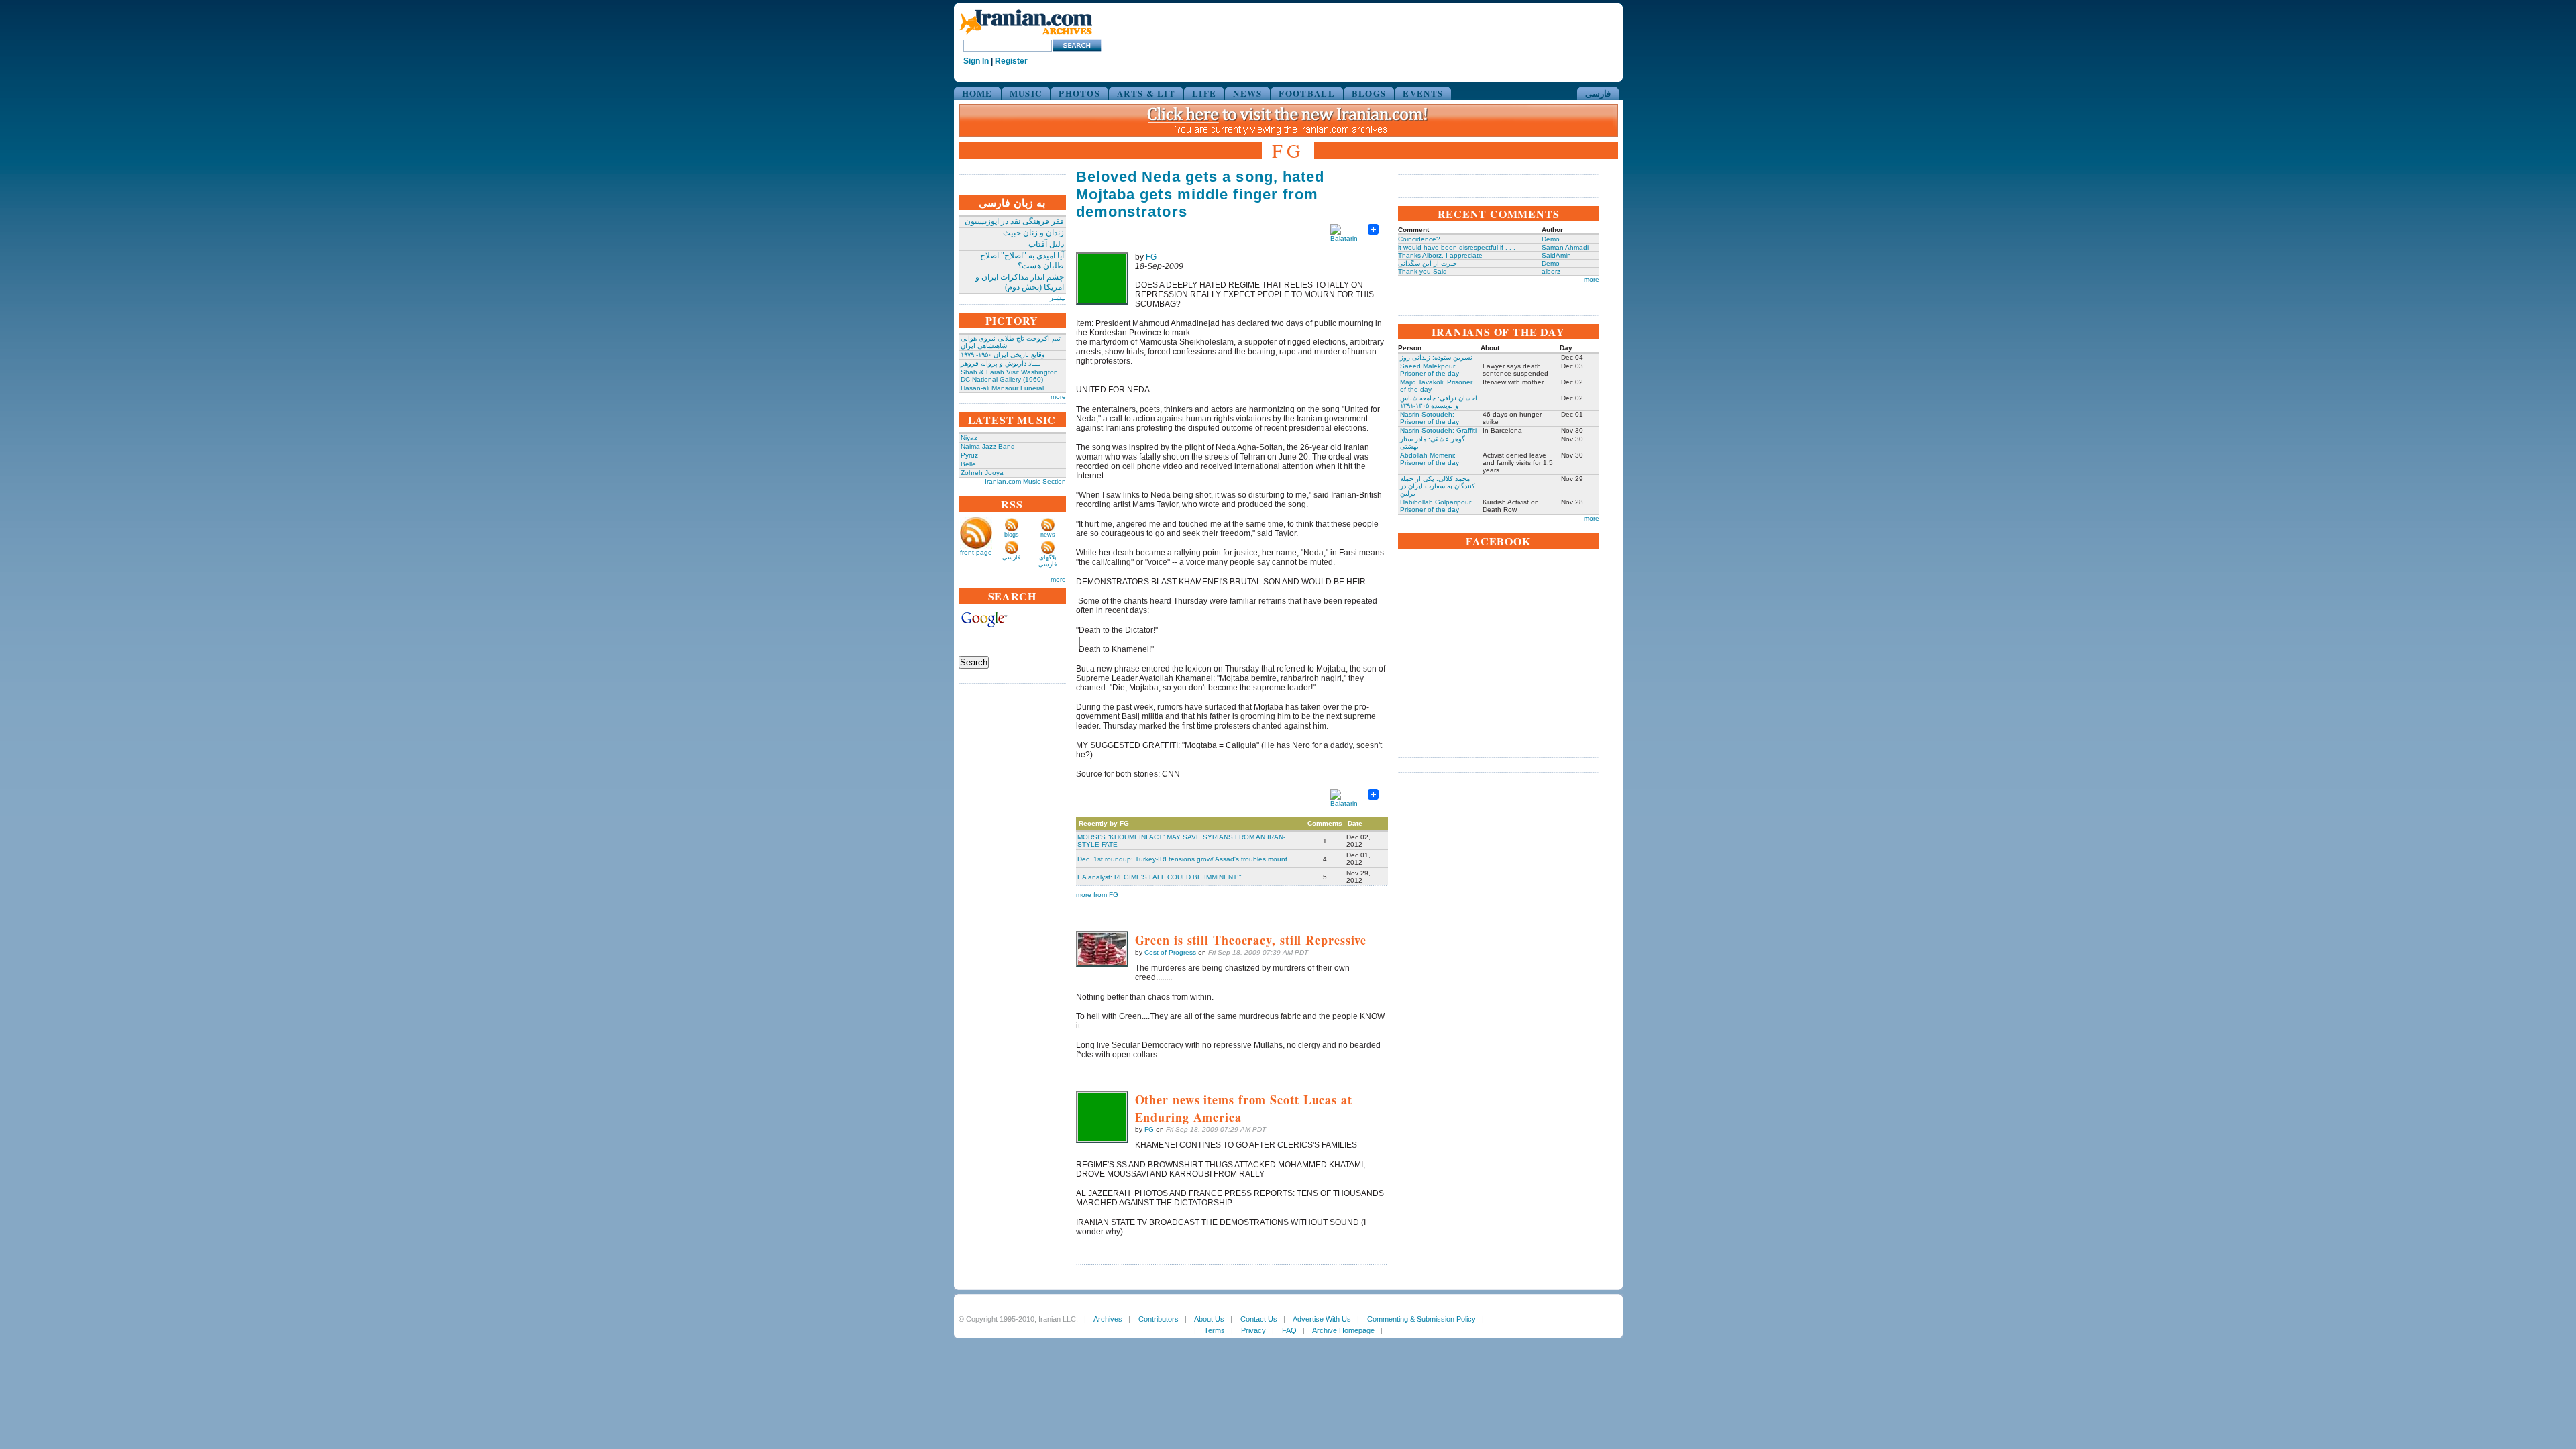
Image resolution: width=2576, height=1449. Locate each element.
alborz (1551, 271)
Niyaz (969, 438)
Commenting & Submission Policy (1421, 1319)
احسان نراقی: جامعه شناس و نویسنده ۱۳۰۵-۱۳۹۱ (1439, 402)
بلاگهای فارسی (1048, 561)
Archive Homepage (1343, 1330)
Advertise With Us (1322, 1319)
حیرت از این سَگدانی (1428, 263)
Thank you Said (1423, 271)
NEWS (1247, 93)
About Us (1209, 1319)
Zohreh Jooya (982, 473)
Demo (1551, 239)
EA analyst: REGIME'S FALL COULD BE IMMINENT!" (1160, 877)
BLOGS (1369, 93)
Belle (968, 464)
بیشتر (1058, 298)
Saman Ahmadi (1565, 247)
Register (1011, 61)
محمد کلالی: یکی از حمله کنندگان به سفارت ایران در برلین (1438, 486)
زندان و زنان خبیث (1033, 233)
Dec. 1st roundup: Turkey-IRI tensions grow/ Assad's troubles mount (1182, 859)
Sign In (976, 61)
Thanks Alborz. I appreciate (1440, 255)
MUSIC (1026, 93)
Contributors (1159, 1319)
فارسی (1598, 93)
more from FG (1097, 895)
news (1048, 535)
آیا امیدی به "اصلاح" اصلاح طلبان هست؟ (1022, 261)
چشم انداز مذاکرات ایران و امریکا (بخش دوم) (1020, 282)
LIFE (1204, 93)
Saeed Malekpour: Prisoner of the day (1430, 370)
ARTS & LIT (1146, 93)
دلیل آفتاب (1046, 244)
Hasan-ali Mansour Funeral (1002, 388)
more (1058, 397)
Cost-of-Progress (1170, 952)
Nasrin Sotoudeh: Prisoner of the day (1430, 418)
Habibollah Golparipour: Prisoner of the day (1437, 506)
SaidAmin (1556, 255)
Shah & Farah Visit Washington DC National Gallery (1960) (1009, 376)
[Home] (1026, 35)
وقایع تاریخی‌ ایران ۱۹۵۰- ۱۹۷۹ (1003, 355)
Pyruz (969, 455)
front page (976, 552)
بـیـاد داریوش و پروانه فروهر (1001, 363)
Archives (1108, 1319)
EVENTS (1423, 93)
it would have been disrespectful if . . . (1457, 247)
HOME (977, 93)
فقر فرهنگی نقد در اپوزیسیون (1014, 221)
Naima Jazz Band (988, 446)
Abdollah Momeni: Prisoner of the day (1430, 459)
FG (1151, 257)
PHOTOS (1079, 93)
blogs (1012, 535)
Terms (1215, 1330)
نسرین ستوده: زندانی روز (1436, 357)
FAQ (1289, 1330)
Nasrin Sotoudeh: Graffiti (1438, 430)
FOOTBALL (1306, 93)
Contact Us (1259, 1319)
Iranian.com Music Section (1025, 481)
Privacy (1253, 1330)
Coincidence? (1419, 239)
